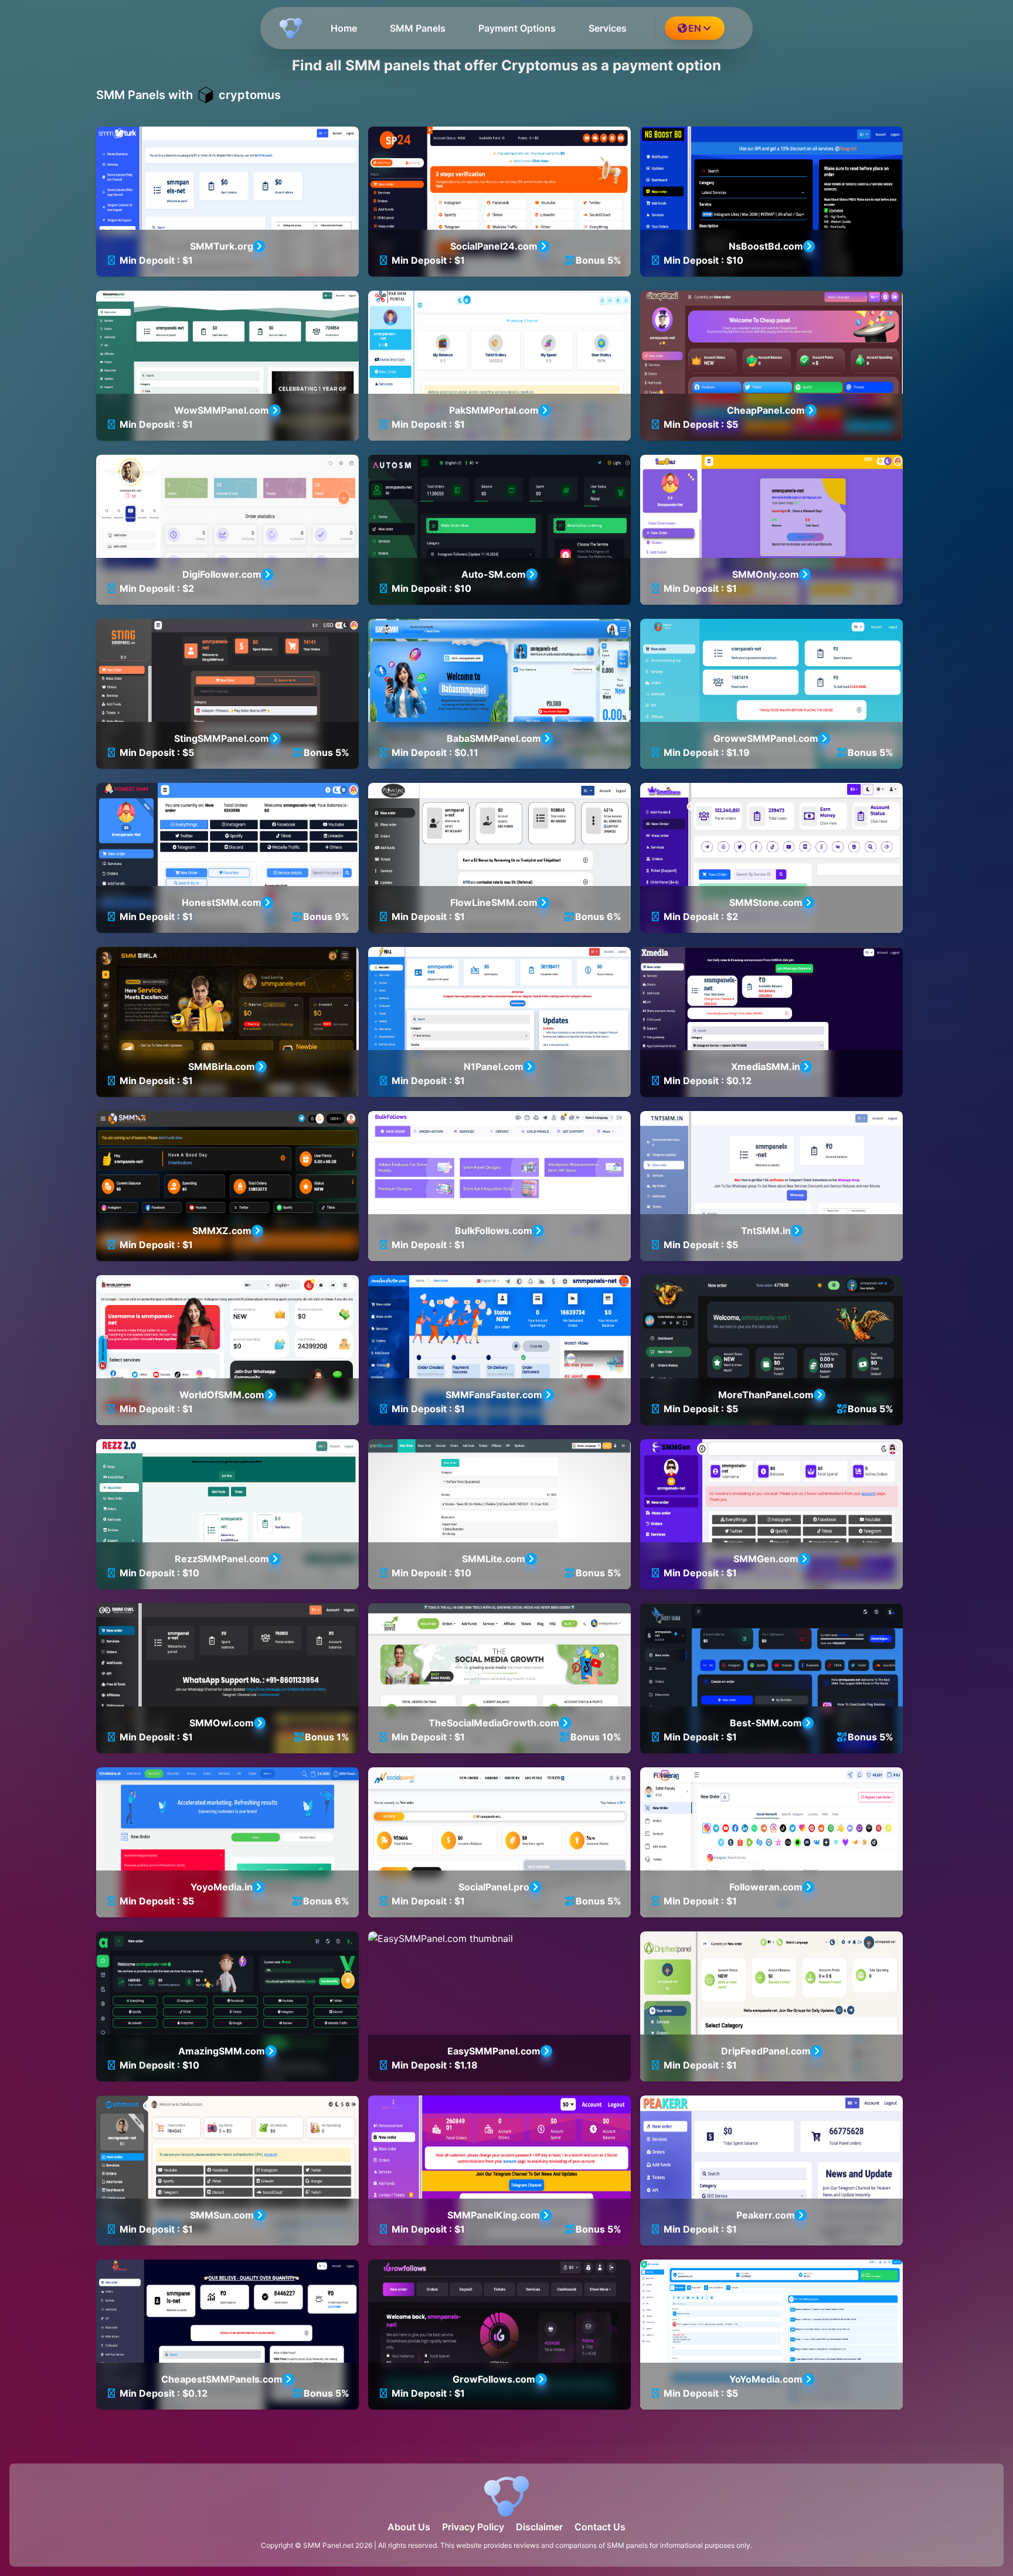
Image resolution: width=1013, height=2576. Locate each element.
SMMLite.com (494, 1559)
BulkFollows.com (494, 1231)
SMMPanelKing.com (494, 2215)
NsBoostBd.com (766, 246)
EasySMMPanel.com (494, 2051)
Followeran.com (766, 1887)
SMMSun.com (222, 2215)
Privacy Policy (473, 2527)
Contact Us (600, 2527)
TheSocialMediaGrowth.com (494, 1723)
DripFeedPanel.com (766, 2051)
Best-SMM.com (766, 1723)
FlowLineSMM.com (494, 902)
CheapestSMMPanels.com (222, 2379)
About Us (409, 2527)
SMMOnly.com (766, 574)
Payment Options (517, 28)
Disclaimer (539, 2527)
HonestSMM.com (222, 902)
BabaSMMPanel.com (494, 738)
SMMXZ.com (222, 1231)
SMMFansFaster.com (494, 1395)
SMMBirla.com (222, 1066)
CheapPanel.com (766, 410)
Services (608, 28)
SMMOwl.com (222, 1723)
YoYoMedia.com (766, 2379)
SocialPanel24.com (494, 246)
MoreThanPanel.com (766, 1395)
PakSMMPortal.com (494, 410)
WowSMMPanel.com (222, 410)
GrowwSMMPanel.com (766, 738)
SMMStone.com (766, 902)
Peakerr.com (766, 2215)
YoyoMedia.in (222, 1887)
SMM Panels (418, 28)
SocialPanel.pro (494, 1887)
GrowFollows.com (494, 2379)
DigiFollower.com (222, 574)
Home (344, 28)
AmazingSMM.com (222, 2051)
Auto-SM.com (494, 574)
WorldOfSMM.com (222, 1395)
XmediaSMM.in (766, 1066)
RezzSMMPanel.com (222, 1559)
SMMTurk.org (222, 246)
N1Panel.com (494, 1066)
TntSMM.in (766, 1231)
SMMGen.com (766, 1559)
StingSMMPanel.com (222, 738)
